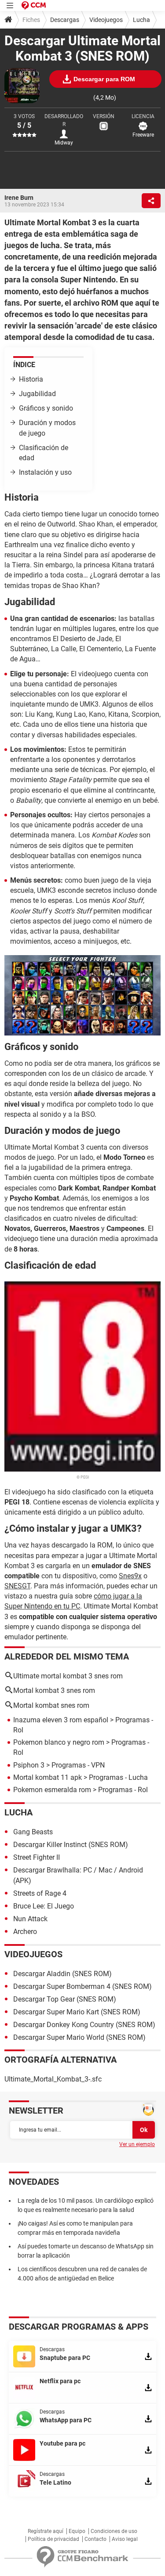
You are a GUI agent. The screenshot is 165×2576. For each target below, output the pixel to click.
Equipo (77, 2531)
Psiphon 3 (29, 1765)
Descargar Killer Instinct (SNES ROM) (71, 1845)
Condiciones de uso (114, 2531)
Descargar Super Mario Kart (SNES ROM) (77, 2012)
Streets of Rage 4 (40, 1893)
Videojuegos (106, 20)
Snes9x (130, 1576)
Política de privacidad (53, 2539)
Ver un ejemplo (137, 2144)
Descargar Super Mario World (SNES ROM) (79, 2037)
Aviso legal (125, 2539)
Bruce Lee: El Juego (44, 1906)
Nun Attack (30, 1919)
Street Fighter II (37, 1857)
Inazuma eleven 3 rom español (61, 1720)
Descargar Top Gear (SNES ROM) (65, 1999)
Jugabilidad (37, 394)
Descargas (65, 20)
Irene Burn (19, 198)
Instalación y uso (45, 472)
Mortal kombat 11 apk (48, 1777)
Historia (31, 379)
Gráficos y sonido (46, 408)
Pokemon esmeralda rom (52, 1790)
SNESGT (17, 1586)
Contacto (95, 2539)
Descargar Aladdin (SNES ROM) (62, 1974)
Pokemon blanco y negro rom (59, 1742)
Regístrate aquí (46, 2531)
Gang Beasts (33, 1832)
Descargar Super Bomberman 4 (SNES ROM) (82, 1986)
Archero (25, 1932)
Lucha (141, 20)
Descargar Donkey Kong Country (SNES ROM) (84, 2025)
